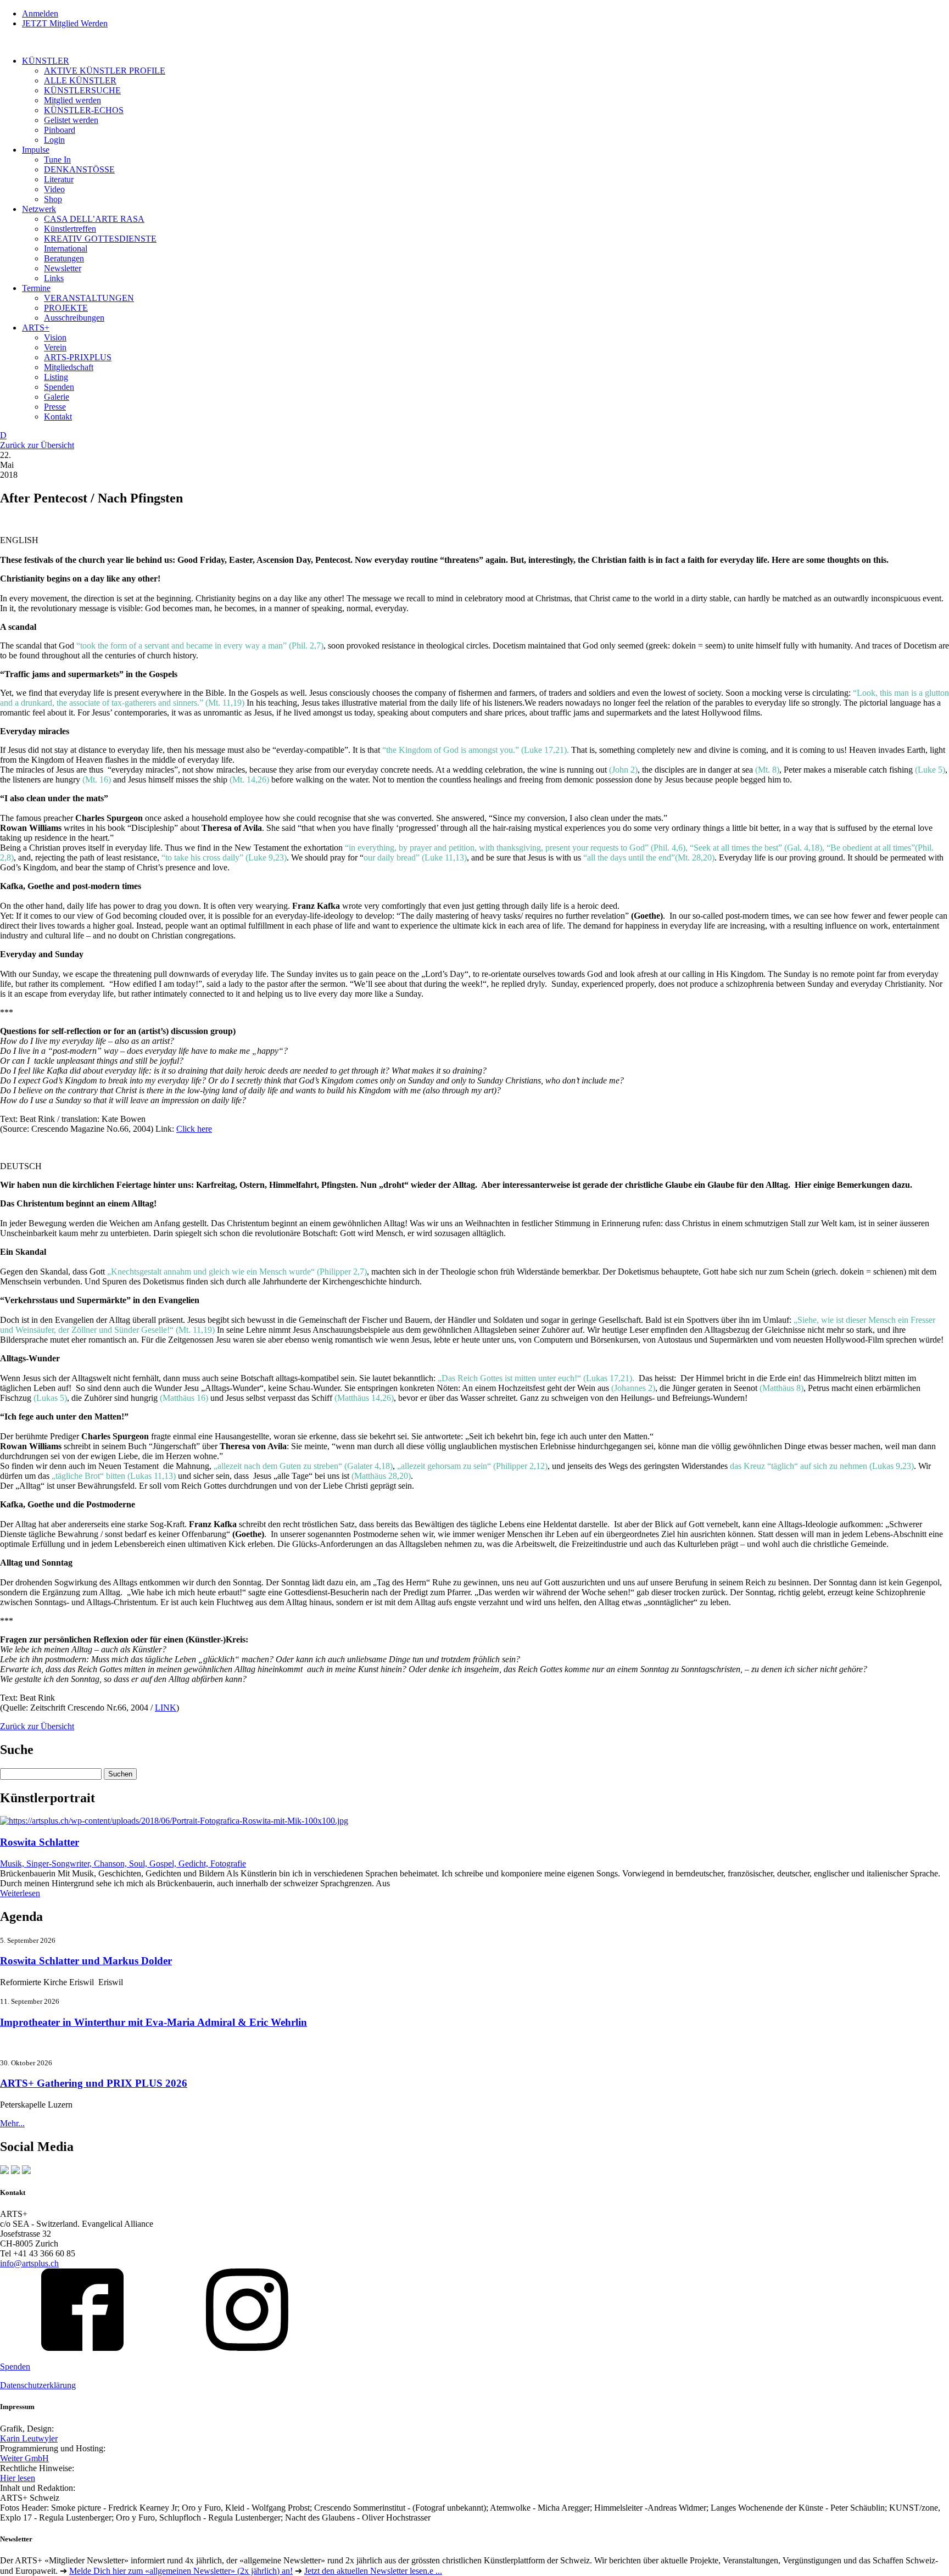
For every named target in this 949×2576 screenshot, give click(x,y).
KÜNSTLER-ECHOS (84, 110)
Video (54, 189)
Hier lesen (18, 2478)
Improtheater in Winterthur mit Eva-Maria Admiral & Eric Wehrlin (153, 2022)
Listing (56, 377)
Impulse (36, 150)
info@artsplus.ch (29, 2263)
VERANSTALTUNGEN (89, 298)
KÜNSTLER (46, 61)
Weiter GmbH (24, 2458)
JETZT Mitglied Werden (65, 23)
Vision (55, 337)
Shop (53, 199)
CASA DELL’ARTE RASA (94, 219)
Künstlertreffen (70, 229)
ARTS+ (36, 328)
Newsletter (63, 268)
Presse (55, 407)
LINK (166, 1708)
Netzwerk (39, 209)
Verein (55, 347)
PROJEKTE (66, 308)
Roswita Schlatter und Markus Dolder (86, 1961)
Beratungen (64, 258)
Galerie (57, 397)
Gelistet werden (71, 120)
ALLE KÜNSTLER (80, 80)
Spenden (59, 387)
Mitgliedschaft (69, 367)
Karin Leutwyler (29, 2438)
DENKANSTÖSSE (79, 169)
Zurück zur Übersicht (37, 445)
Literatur (59, 179)
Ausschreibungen (74, 318)
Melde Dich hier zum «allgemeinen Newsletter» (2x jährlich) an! (181, 2571)
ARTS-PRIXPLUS (78, 357)
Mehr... (12, 2123)
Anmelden (40, 13)
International (66, 248)
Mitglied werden (72, 100)
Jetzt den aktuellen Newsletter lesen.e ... (373, 2571)
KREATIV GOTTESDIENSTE (100, 239)
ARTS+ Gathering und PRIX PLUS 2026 (94, 2083)
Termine (36, 288)
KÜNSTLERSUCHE (82, 90)
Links (54, 278)
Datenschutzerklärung (38, 2385)
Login (54, 140)
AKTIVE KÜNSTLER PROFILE (105, 71)
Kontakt (58, 417)
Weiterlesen (20, 1893)
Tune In (57, 160)
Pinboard (60, 130)
